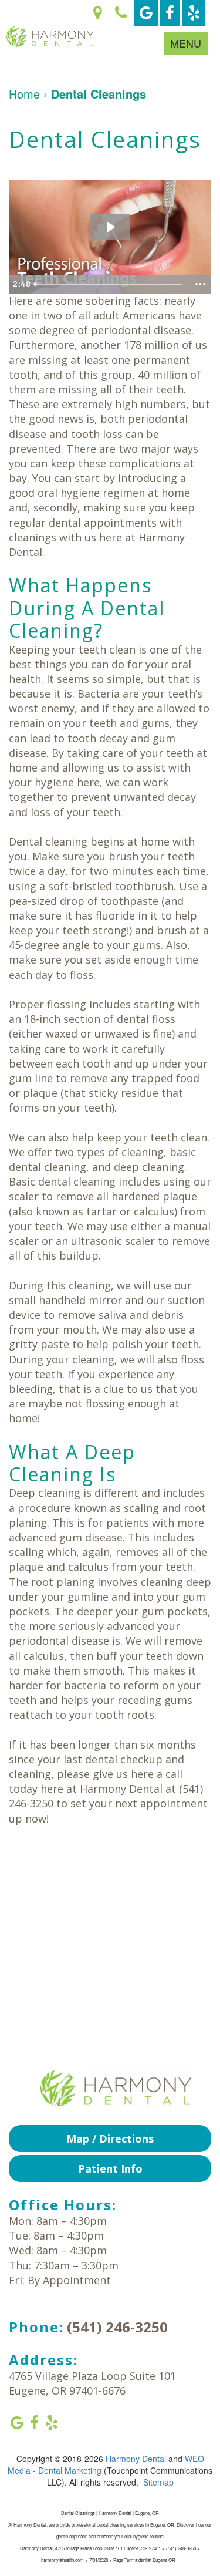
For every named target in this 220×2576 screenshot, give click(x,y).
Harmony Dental (136, 2459)
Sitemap (158, 2482)
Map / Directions (110, 2139)
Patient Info (110, 2168)
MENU (186, 43)
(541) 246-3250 (117, 2327)
